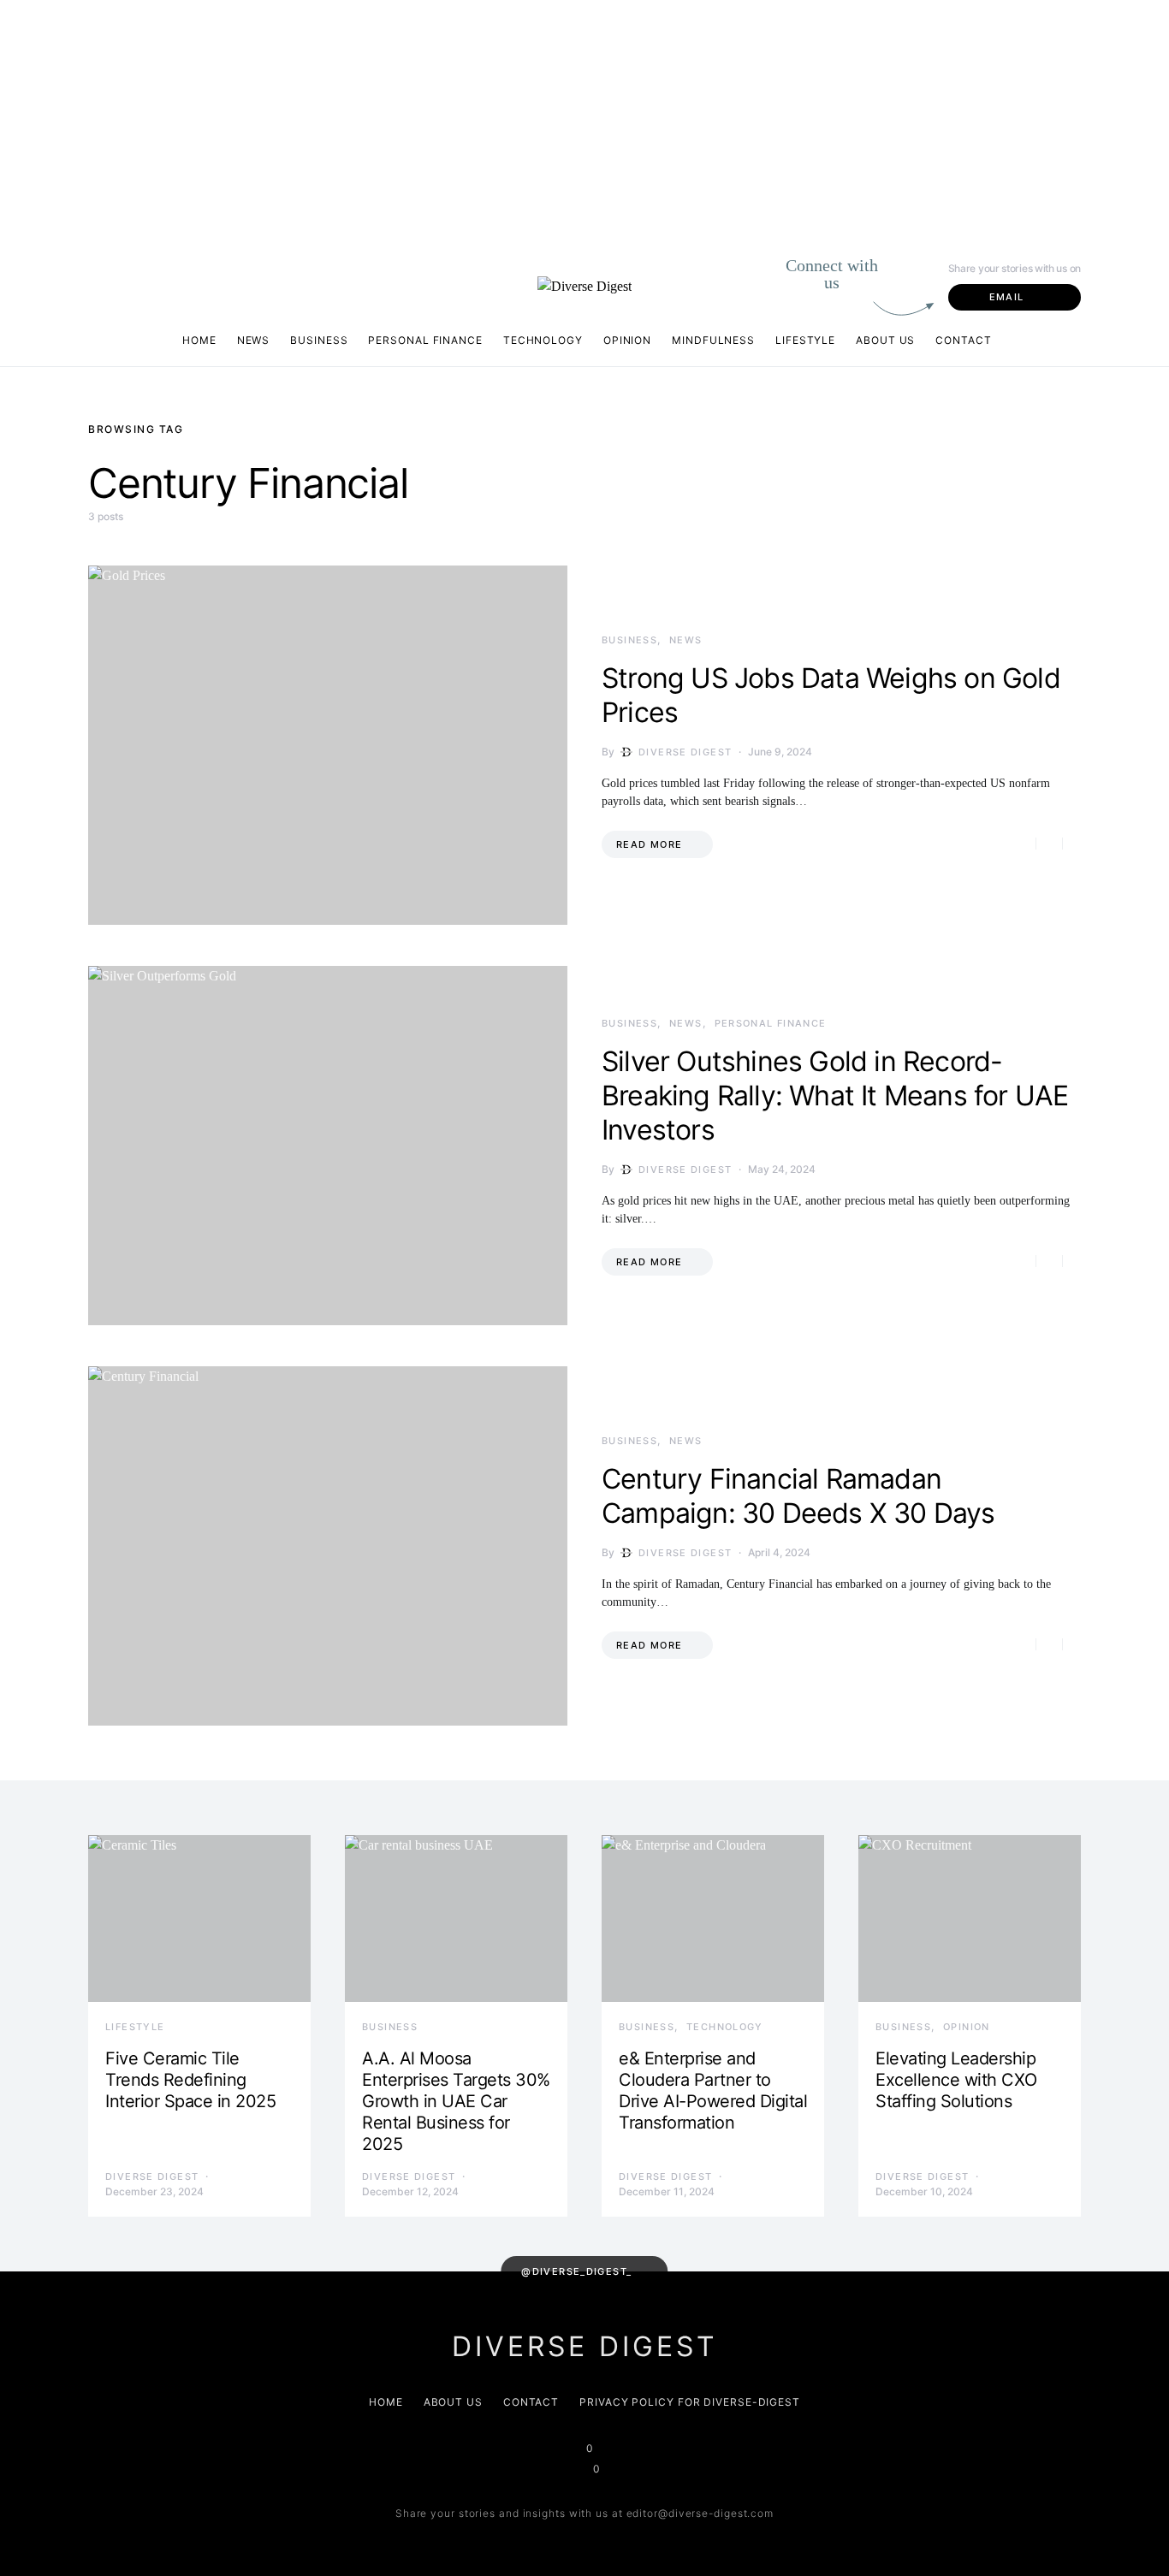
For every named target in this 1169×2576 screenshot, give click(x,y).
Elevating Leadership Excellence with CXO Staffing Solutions (956, 2080)
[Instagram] (95, 275)
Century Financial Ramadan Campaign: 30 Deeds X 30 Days (798, 1496)
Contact (963, 340)
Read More (649, 844)
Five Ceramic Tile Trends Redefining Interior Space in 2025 (190, 2080)
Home (199, 340)
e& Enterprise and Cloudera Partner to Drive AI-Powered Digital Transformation (713, 2090)
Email (1007, 297)
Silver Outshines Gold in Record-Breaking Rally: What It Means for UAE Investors (835, 1096)
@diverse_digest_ (576, 2271)
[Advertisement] (513, 120)
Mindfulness (713, 340)
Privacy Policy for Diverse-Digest (690, 2402)
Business (319, 340)
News (254, 340)
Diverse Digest (685, 752)
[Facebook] (102, 296)
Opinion (627, 340)
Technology (543, 340)
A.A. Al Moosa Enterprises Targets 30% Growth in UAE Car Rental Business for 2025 (456, 2101)
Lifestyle (805, 340)
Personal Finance (425, 340)
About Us (885, 340)
